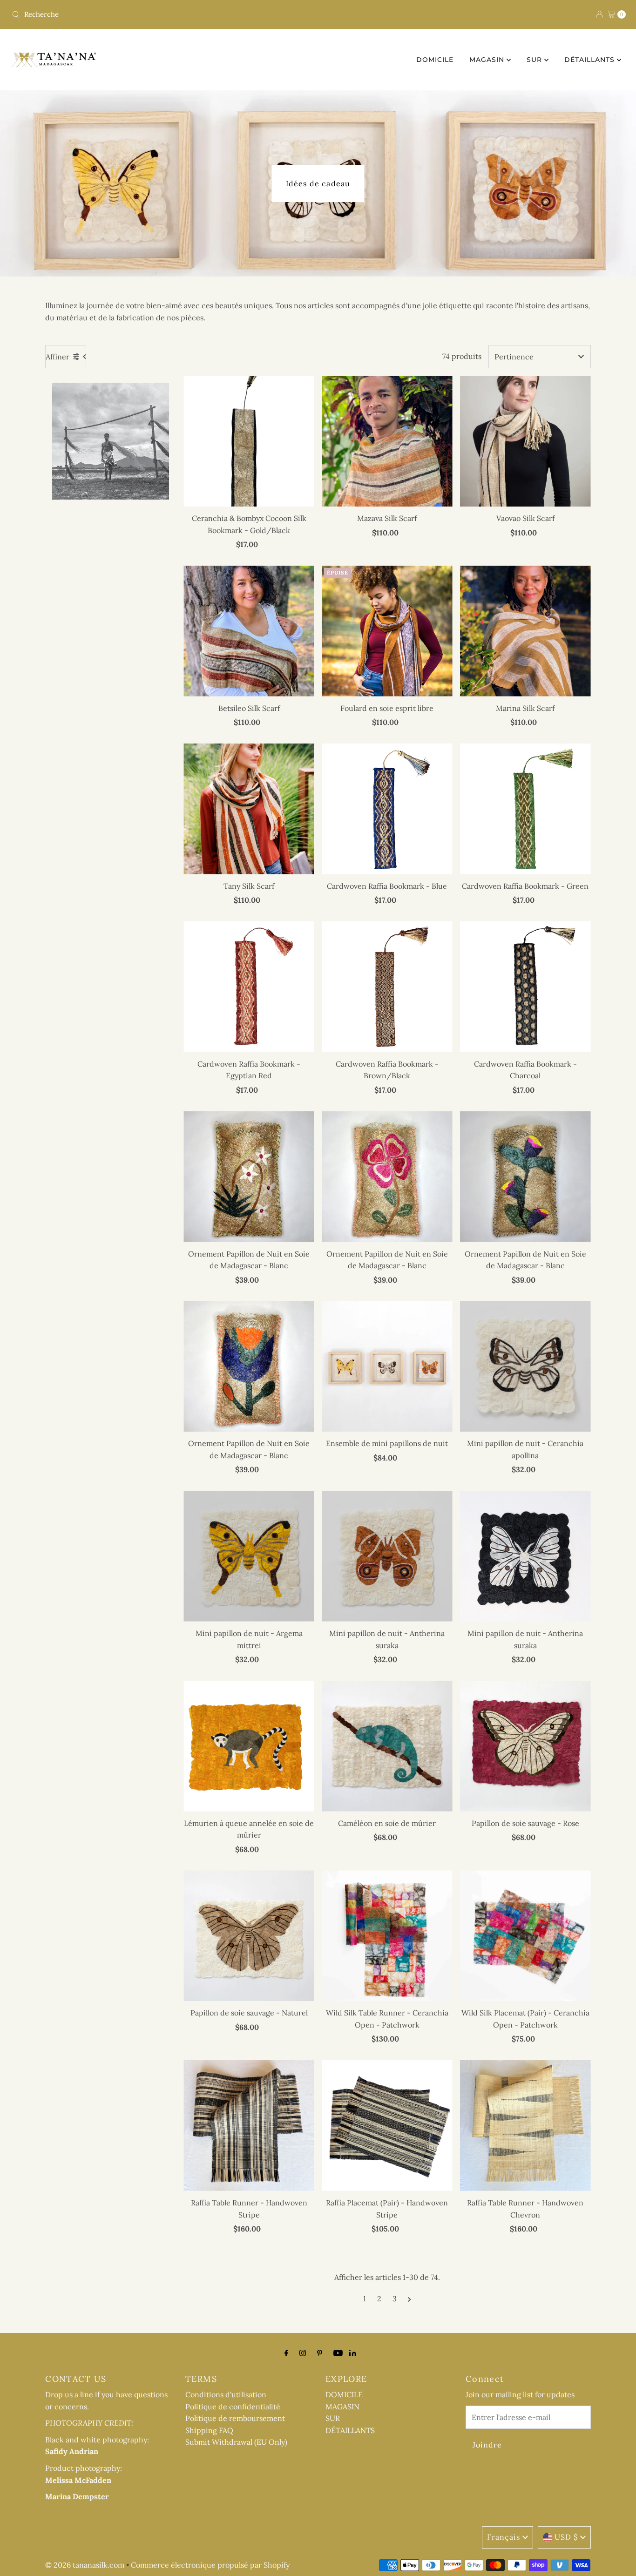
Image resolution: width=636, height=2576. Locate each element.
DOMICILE (435, 60)
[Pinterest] (320, 2353)
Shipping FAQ (209, 2430)
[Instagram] (303, 2353)
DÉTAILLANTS (591, 60)
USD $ (566, 2537)
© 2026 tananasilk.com (85, 2565)
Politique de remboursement (235, 2418)
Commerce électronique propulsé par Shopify (210, 2565)
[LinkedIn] (353, 2353)
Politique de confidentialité (233, 2407)
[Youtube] (338, 2353)
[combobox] (161, 14)
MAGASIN (488, 60)
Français (504, 2537)
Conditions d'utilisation (226, 2394)
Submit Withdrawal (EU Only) (236, 2442)
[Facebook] (286, 2353)
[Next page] (409, 2299)
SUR (535, 60)
